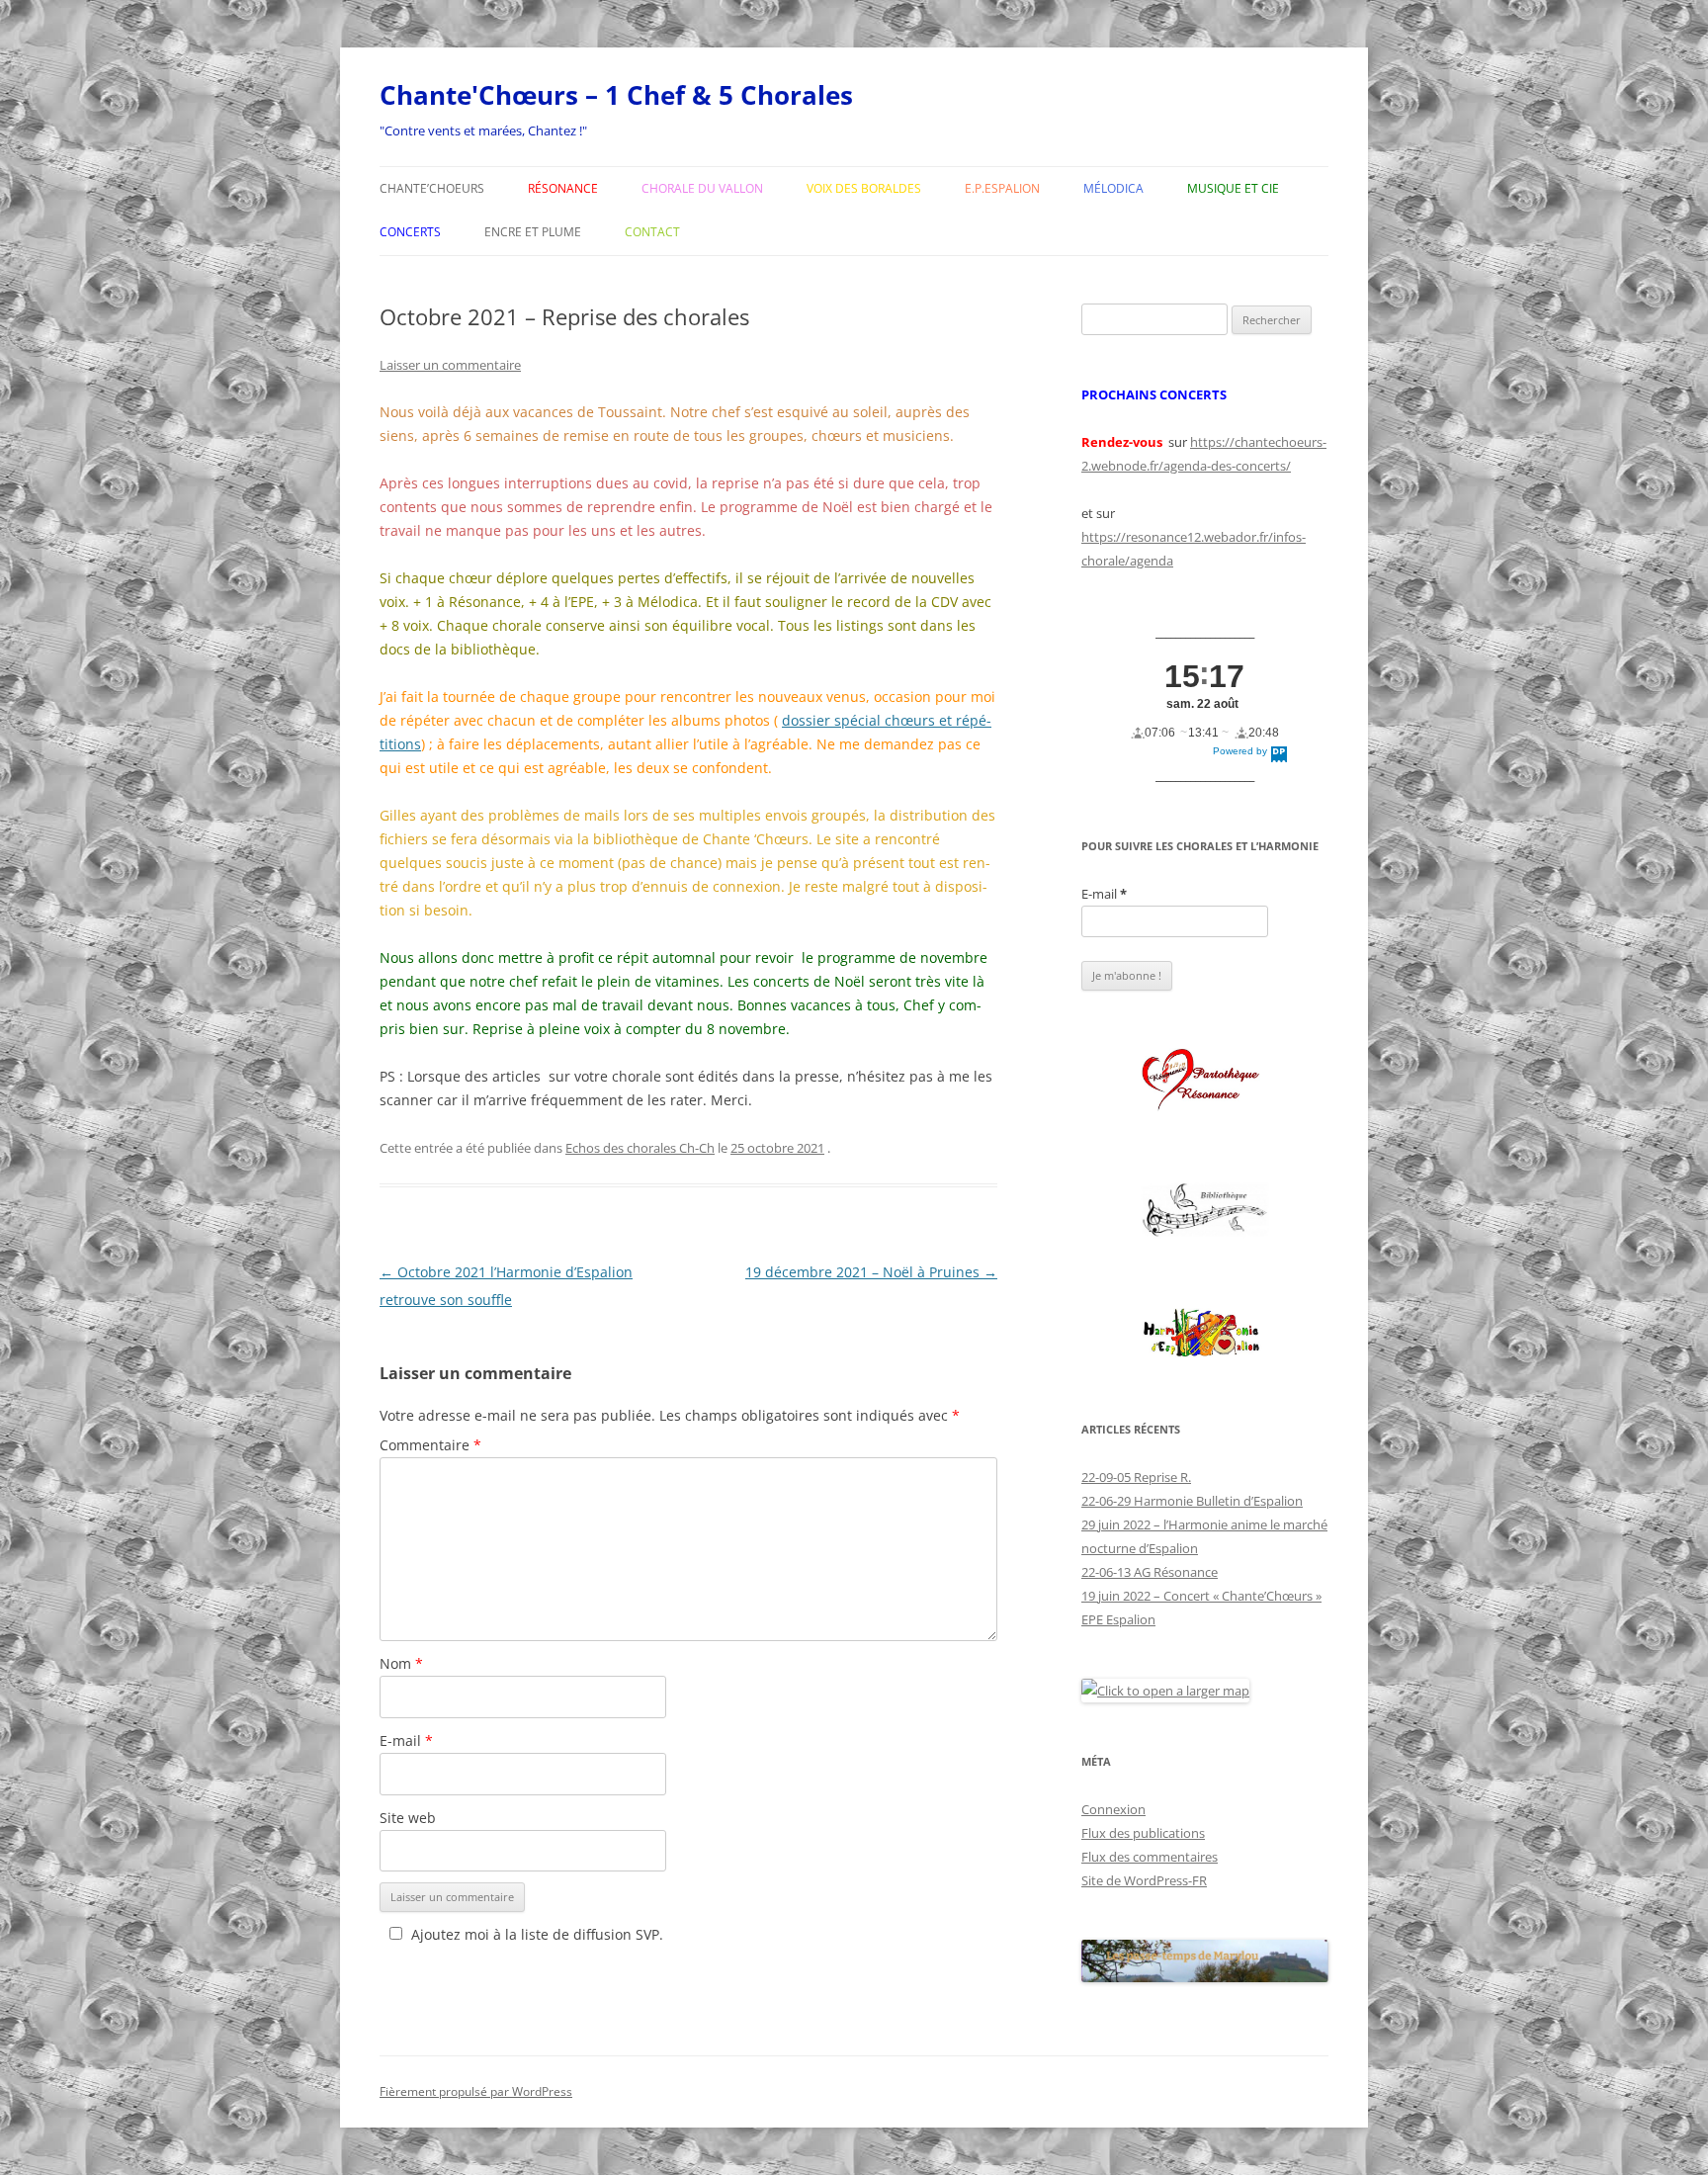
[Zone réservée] (1205, 1211)
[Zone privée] (1205, 1081)
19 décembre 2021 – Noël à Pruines (871, 1272)
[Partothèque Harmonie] (1205, 1334)
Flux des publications (1143, 1833)
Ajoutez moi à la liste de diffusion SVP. (537, 1934)
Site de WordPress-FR (1144, 1880)
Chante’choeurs (432, 188)
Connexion (1113, 1809)
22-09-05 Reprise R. (1136, 1477)
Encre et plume (533, 232)
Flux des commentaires (1150, 1857)
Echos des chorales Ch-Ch (640, 1148)
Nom (401, 1663)
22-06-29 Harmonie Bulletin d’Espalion (1192, 1501)
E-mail (406, 1740)
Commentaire (430, 1445)
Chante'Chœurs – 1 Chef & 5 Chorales (616, 95)
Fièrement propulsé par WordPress (476, 2091)
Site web (408, 1818)
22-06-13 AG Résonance (1150, 1572)
